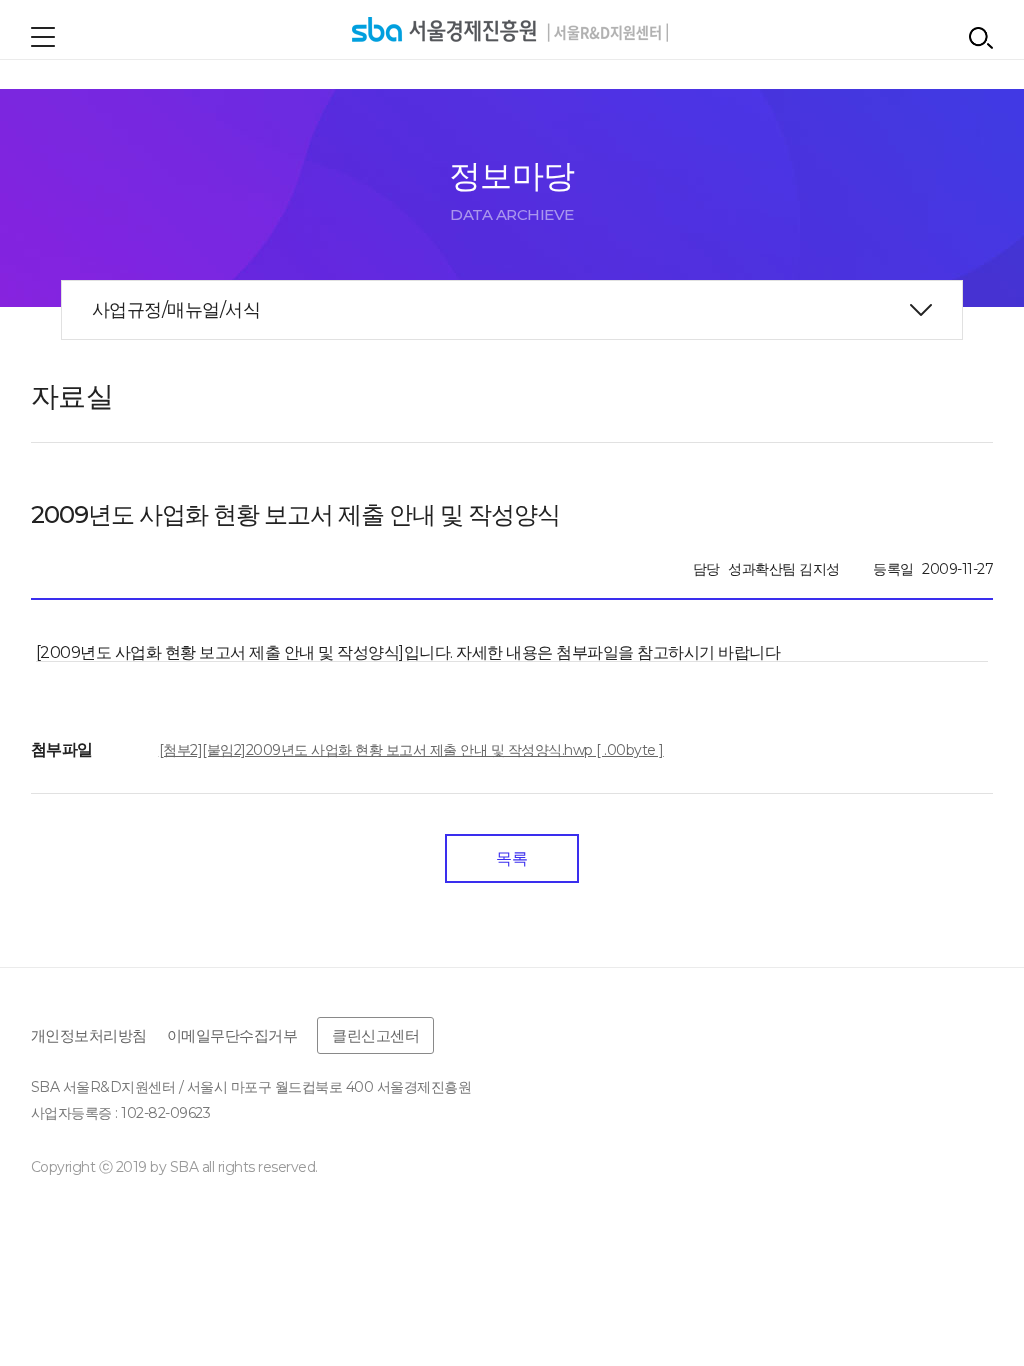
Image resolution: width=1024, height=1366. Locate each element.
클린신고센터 (375, 1035)
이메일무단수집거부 (232, 1035)
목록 (511, 858)
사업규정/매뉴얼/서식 (176, 310)
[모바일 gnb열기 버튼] (43, 37)
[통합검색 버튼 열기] (981, 38)
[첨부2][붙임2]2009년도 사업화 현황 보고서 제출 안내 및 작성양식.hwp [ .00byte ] (411, 750)
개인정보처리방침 (89, 1035)
